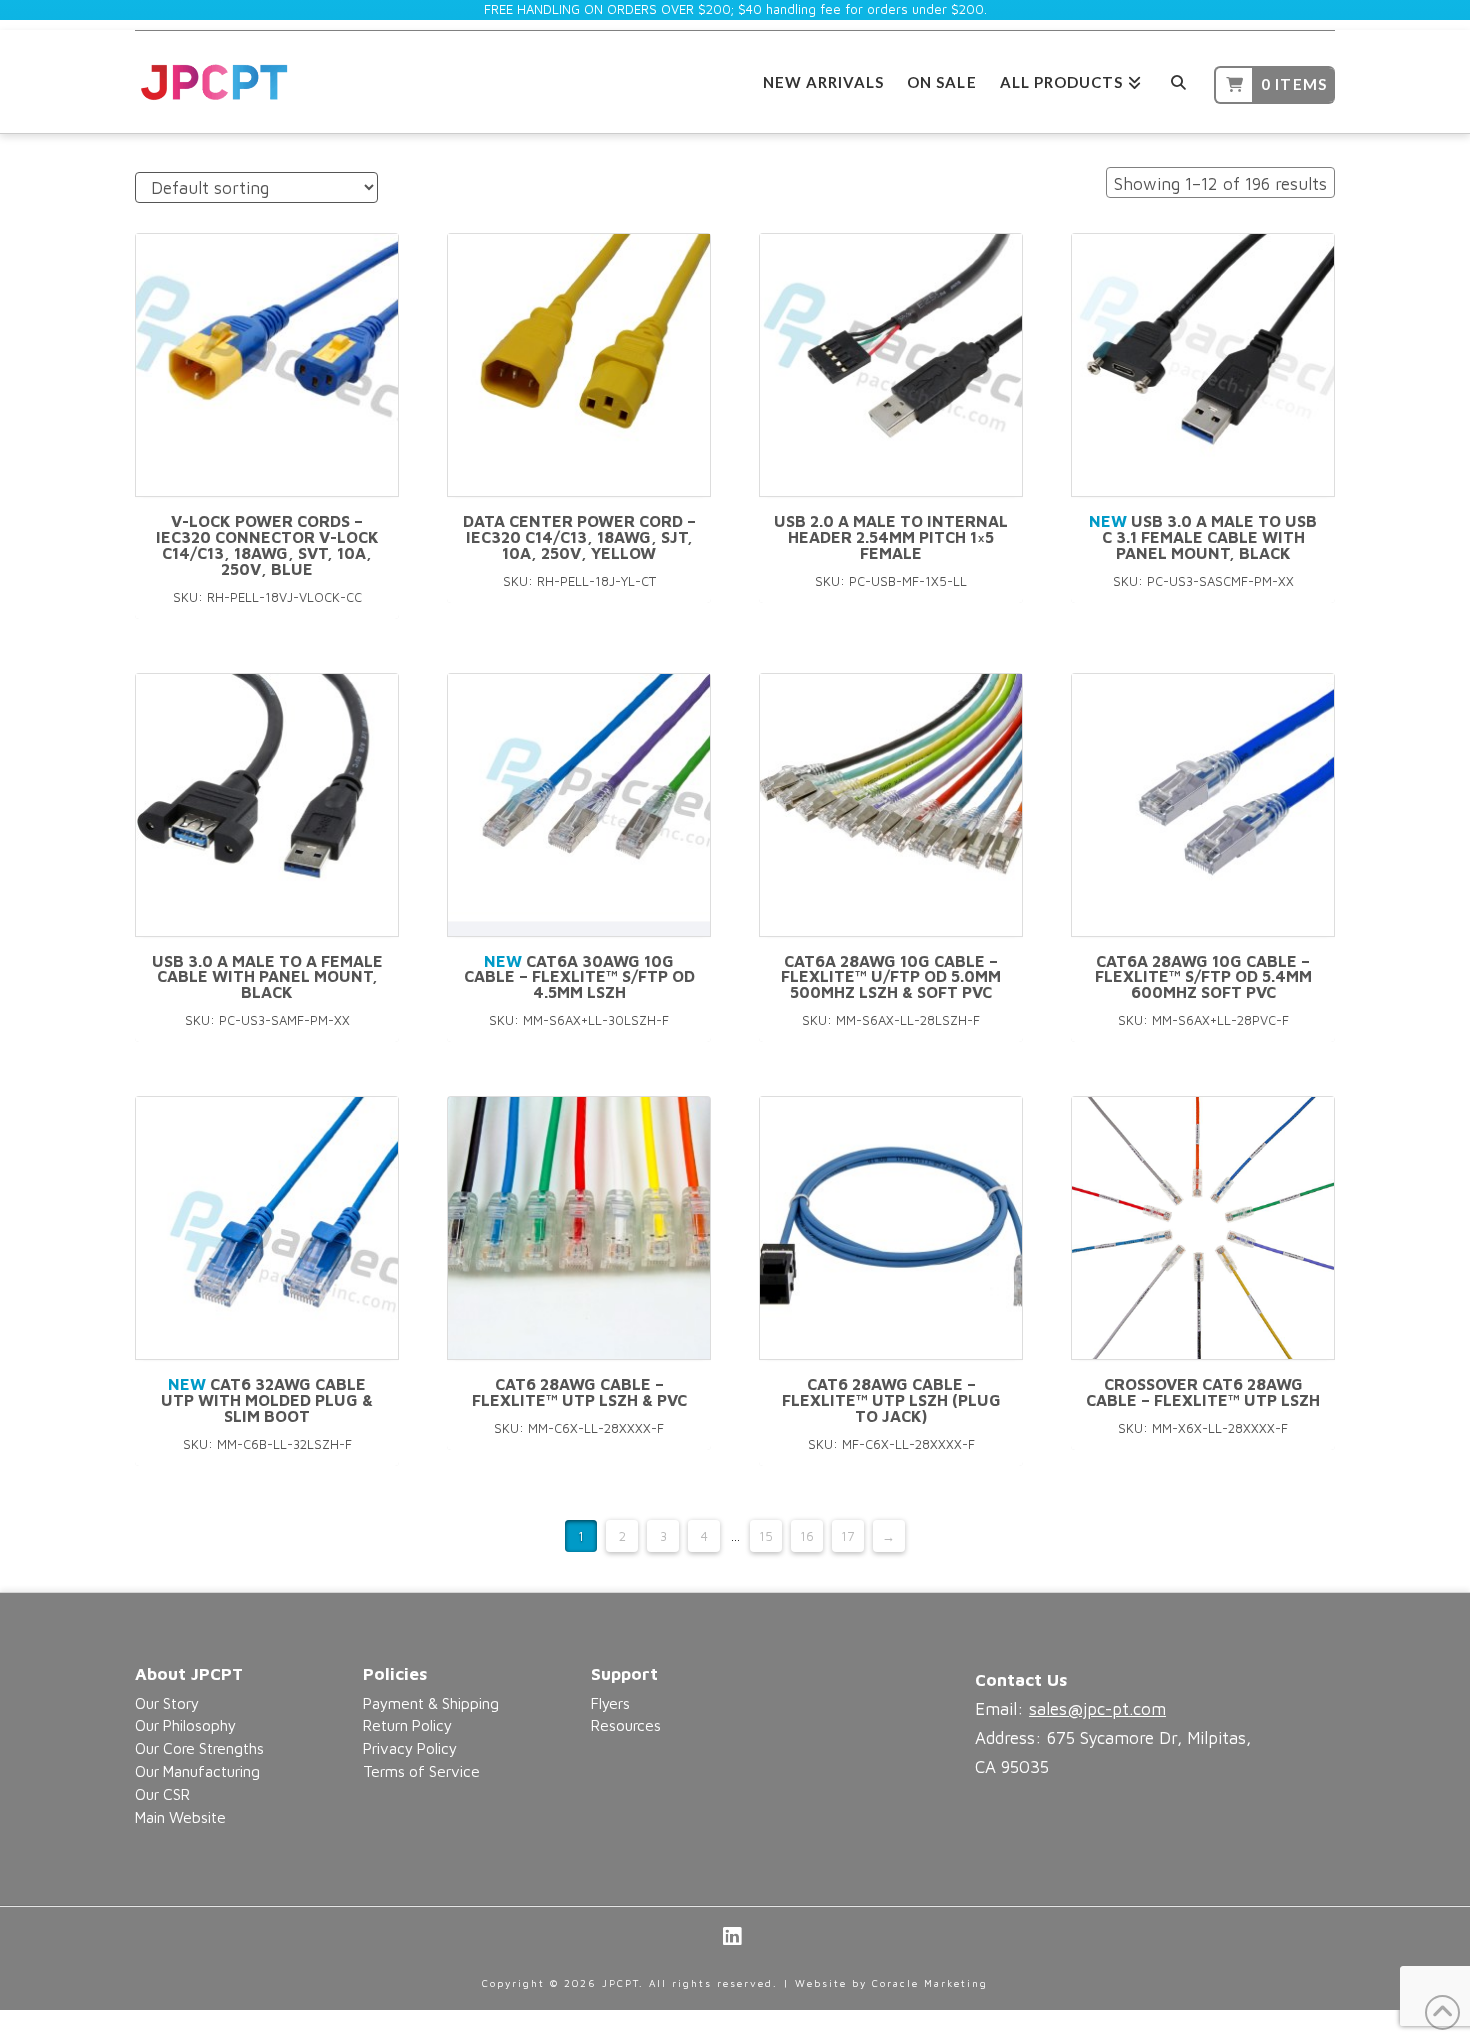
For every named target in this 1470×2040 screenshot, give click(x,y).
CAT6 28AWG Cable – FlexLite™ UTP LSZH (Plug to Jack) (891, 1400)
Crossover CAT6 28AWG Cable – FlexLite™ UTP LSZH (1203, 1392)
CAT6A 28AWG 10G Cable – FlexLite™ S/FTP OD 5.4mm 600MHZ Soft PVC (1203, 977)
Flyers (610, 1703)
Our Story (167, 1703)
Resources (626, 1725)
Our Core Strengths (199, 1748)
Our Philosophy (185, 1725)
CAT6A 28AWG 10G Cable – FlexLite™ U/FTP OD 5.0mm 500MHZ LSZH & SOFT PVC (891, 977)
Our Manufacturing (197, 1771)
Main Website (180, 1817)
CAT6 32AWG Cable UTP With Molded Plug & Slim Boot (267, 1400)
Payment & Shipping (431, 1703)
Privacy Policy (410, 1748)
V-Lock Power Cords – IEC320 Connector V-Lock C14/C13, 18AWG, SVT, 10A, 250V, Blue (267, 544)
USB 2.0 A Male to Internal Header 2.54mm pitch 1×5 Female (891, 537)
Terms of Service (421, 1771)
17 (847, 1536)
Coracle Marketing (930, 1983)
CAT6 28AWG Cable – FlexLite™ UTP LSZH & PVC (579, 1392)
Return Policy (407, 1725)
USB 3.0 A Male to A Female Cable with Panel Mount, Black (267, 977)
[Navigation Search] (1177, 79)
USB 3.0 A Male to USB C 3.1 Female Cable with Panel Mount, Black (1203, 537)
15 (766, 1536)
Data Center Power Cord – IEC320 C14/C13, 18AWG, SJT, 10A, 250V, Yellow (579, 537)
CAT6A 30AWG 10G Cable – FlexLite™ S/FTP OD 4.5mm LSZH (579, 977)
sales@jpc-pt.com (1097, 1709)
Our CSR (162, 1794)
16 (807, 1536)
